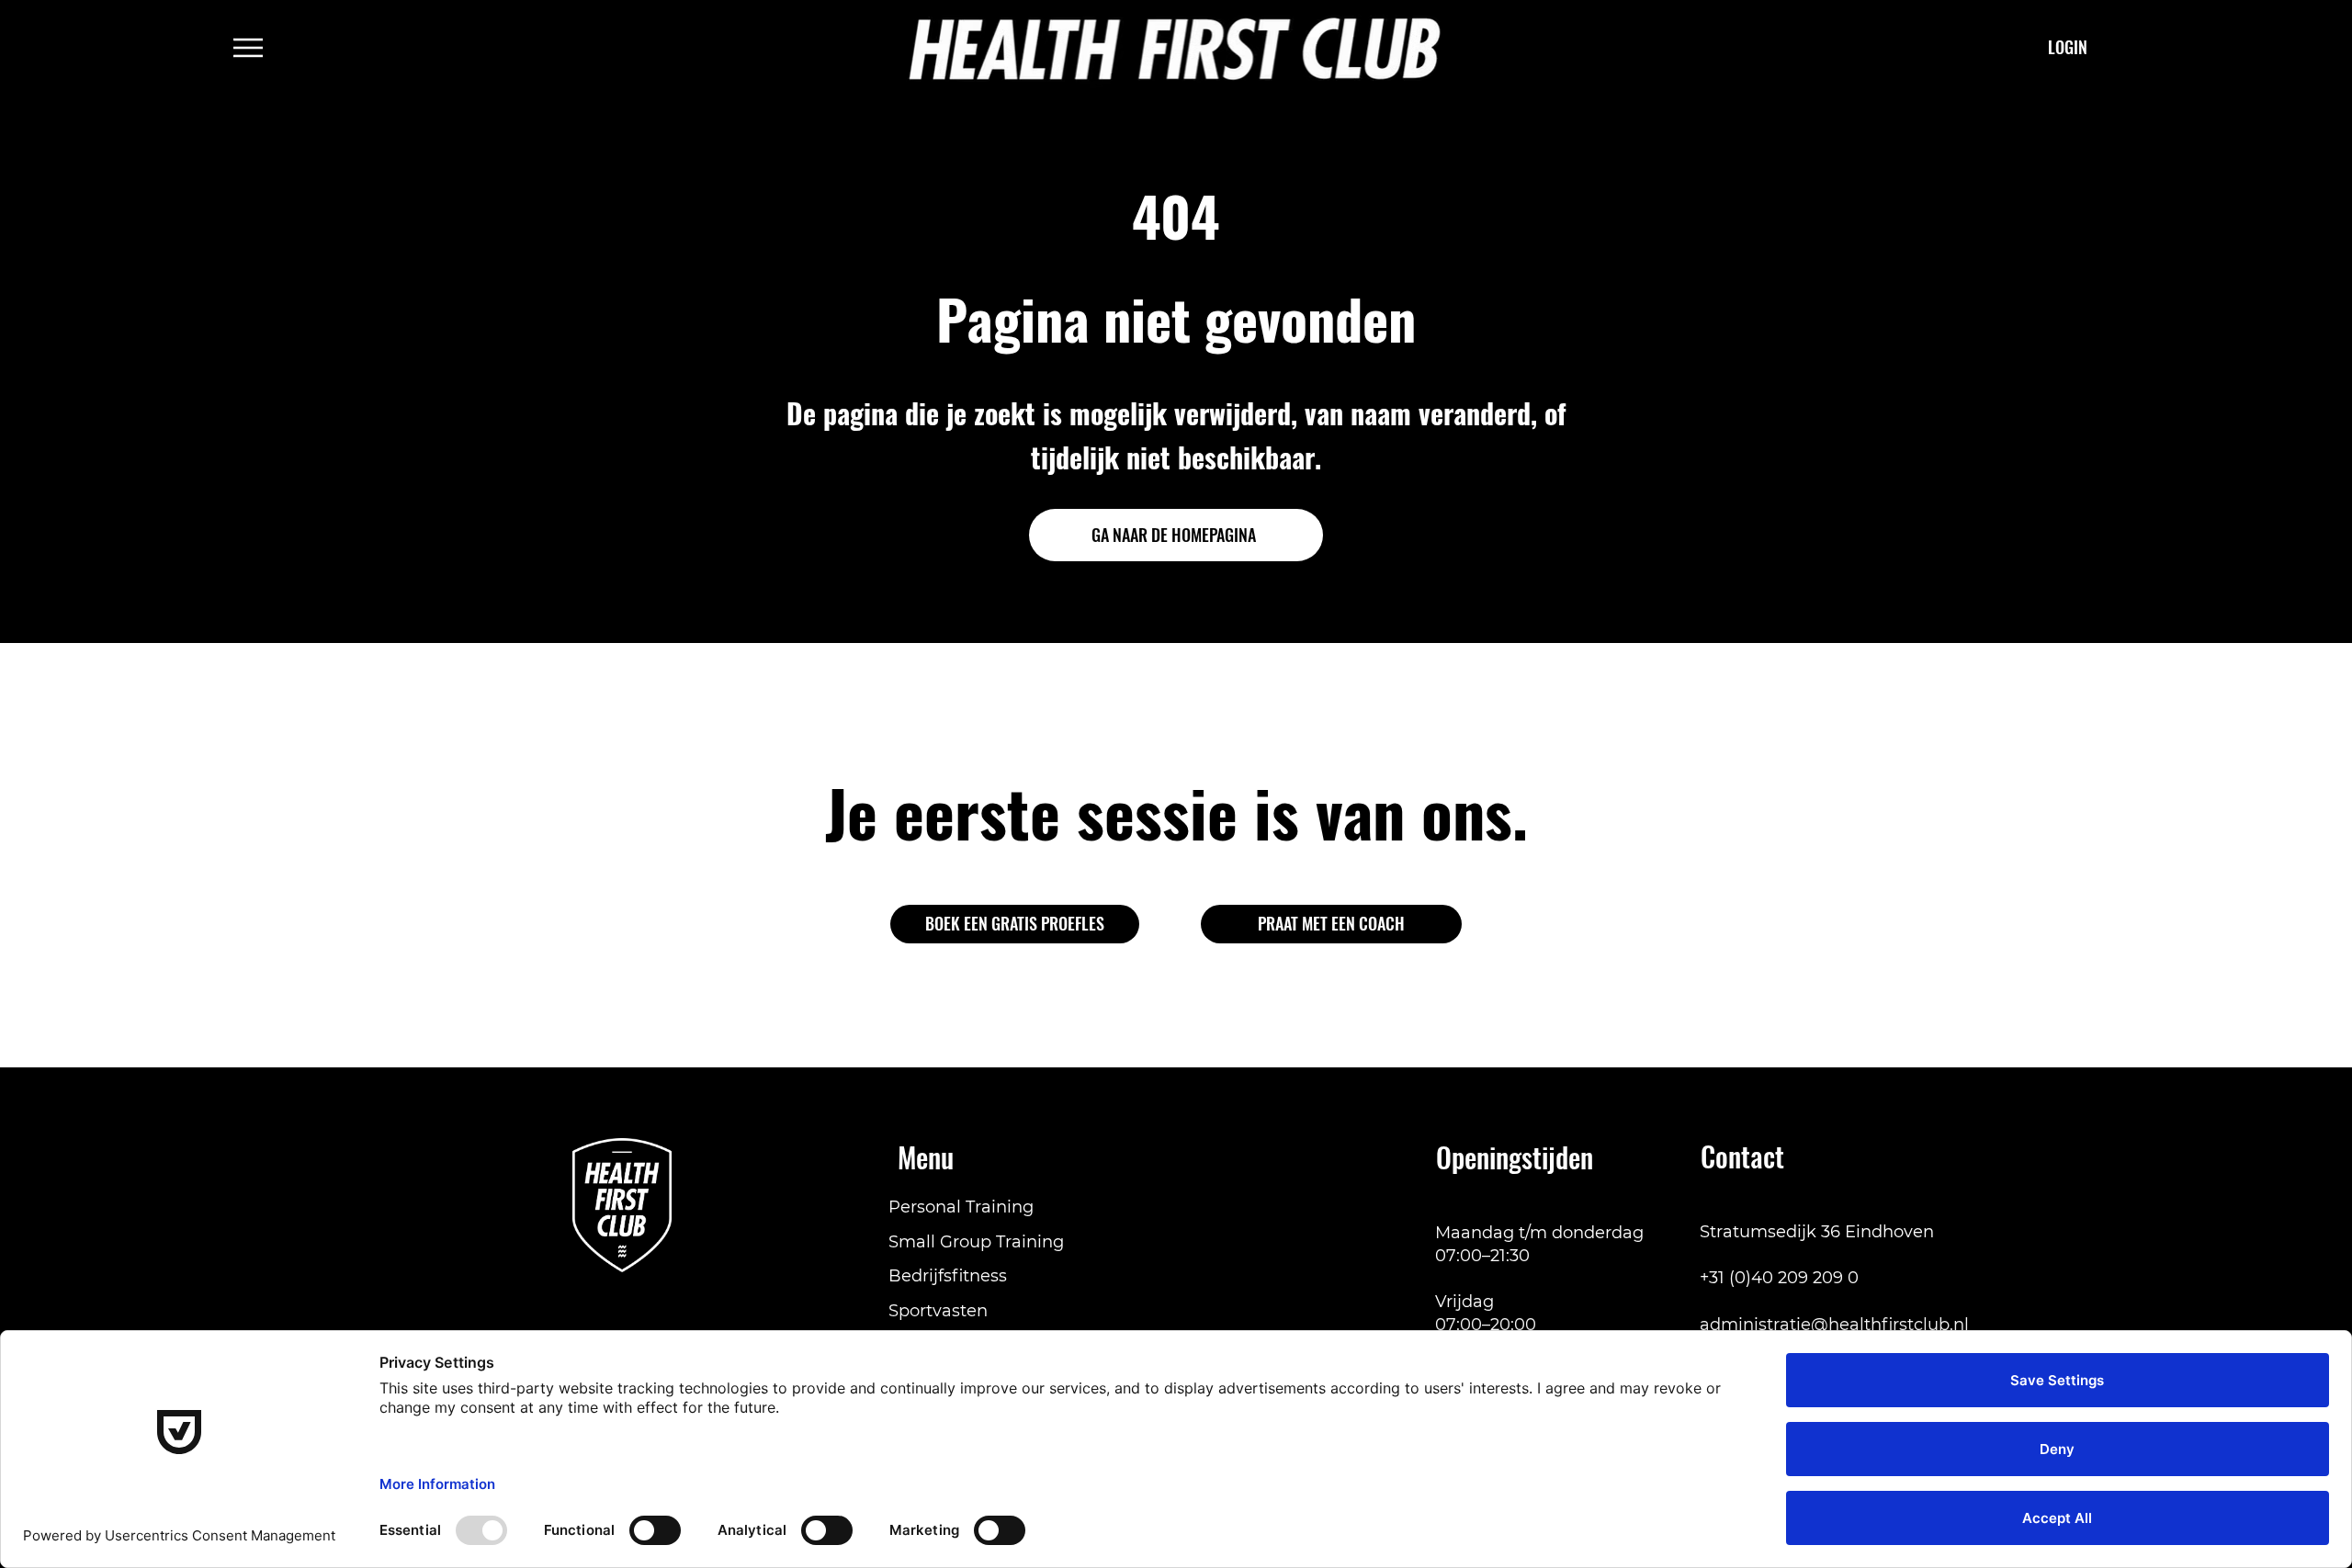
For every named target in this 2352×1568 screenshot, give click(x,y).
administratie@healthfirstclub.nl (1834, 1325)
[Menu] (249, 48)
